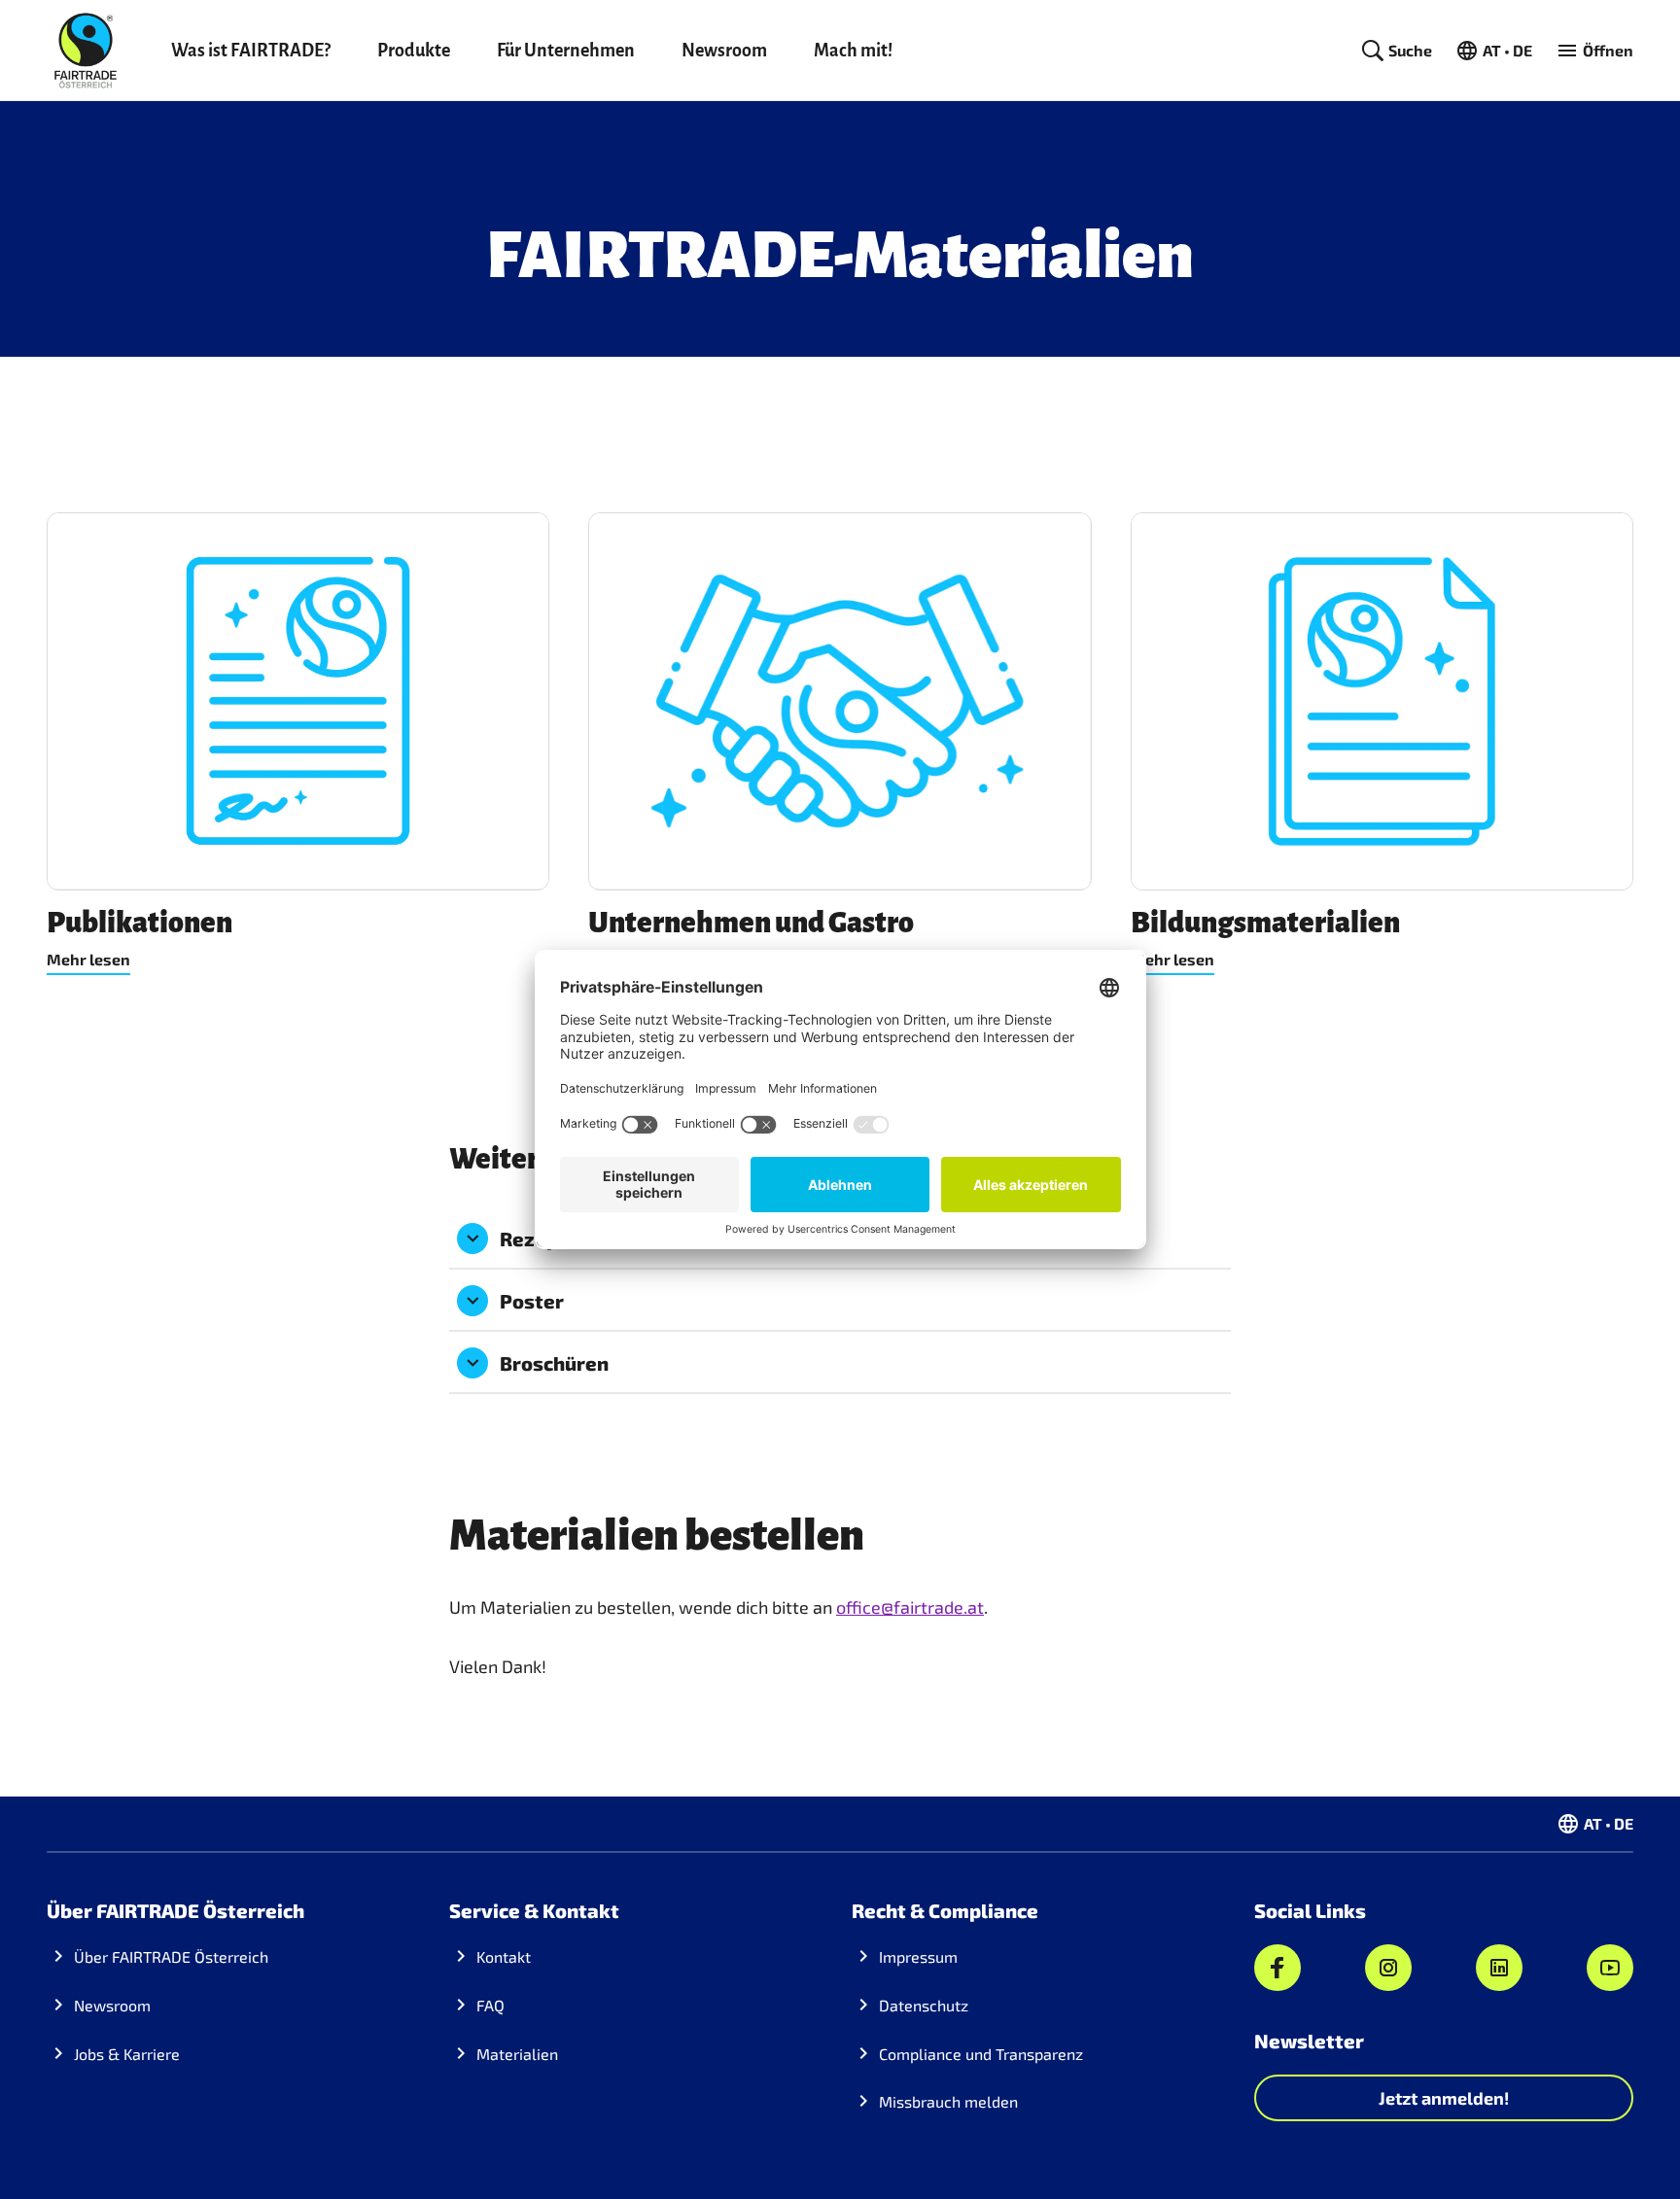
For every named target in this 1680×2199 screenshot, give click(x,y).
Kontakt (504, 1956)
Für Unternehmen (566, 51)
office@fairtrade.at (910, 1607)
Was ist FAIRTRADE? (251, 51)
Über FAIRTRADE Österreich (171, 1956)
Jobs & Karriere (127, 2054)
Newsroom (724, 51)
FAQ (490, 2005)
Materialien (517, 2054)
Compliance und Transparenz (981, 2054)
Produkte (414, 51)
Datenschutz (924, 2005)
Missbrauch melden (948, 2101)
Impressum (918, 1956)
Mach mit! (853, 51)
